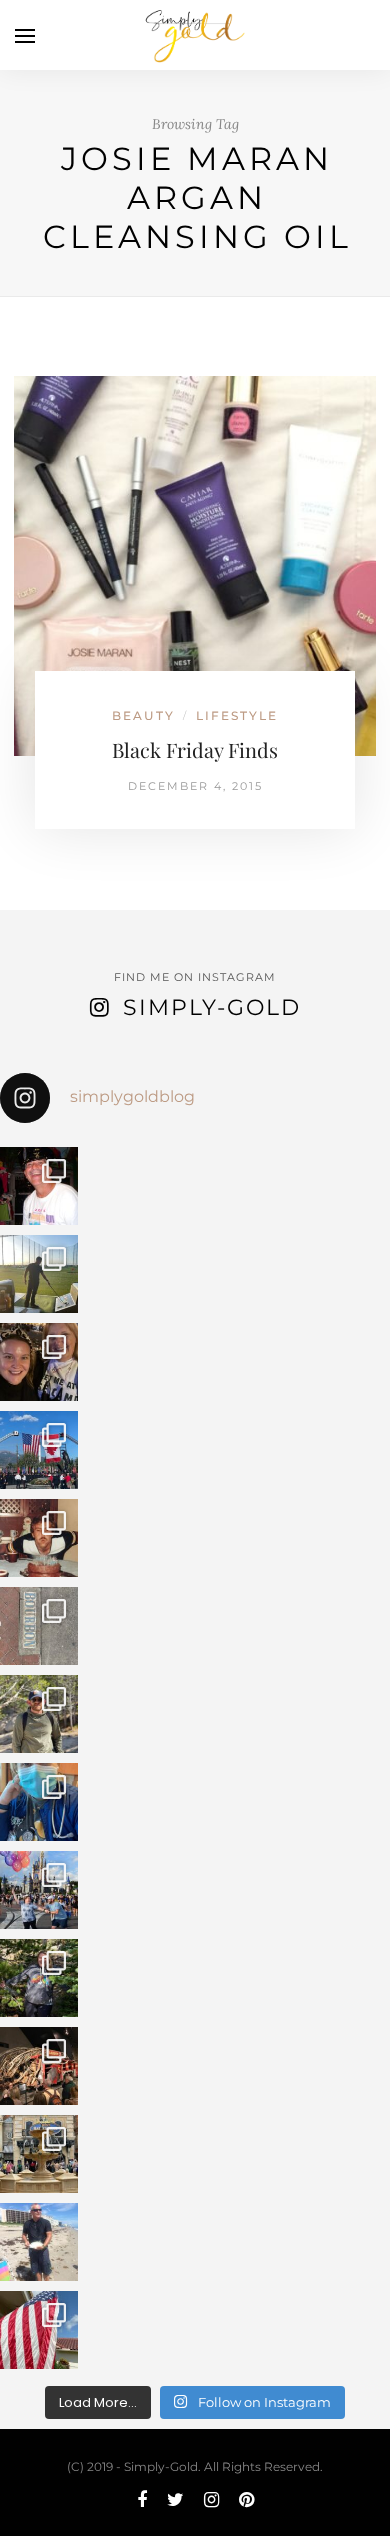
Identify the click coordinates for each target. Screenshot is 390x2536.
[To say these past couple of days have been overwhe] (39, 1450)
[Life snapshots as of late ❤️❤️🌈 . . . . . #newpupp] (39, 1802)
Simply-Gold (212, 1007)
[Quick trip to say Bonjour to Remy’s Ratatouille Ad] (39, 2154)
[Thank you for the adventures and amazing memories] (39, 1978)
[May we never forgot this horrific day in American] (39, 2066)
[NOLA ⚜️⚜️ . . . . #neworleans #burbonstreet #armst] (39, 1626)
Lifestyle (237, 715)
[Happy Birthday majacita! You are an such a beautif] (39, 1362)
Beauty (143, 715)
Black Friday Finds (195, 749)
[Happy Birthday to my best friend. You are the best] (39, 1714)
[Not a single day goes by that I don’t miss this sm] (39, 1186)
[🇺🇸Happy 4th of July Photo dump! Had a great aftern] (39, 2330)
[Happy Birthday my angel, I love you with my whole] (39, 2242)
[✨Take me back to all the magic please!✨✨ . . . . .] (39, 1890)
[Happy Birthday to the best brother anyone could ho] (39, 1274)
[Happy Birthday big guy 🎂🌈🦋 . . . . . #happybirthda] (39, 1538)
